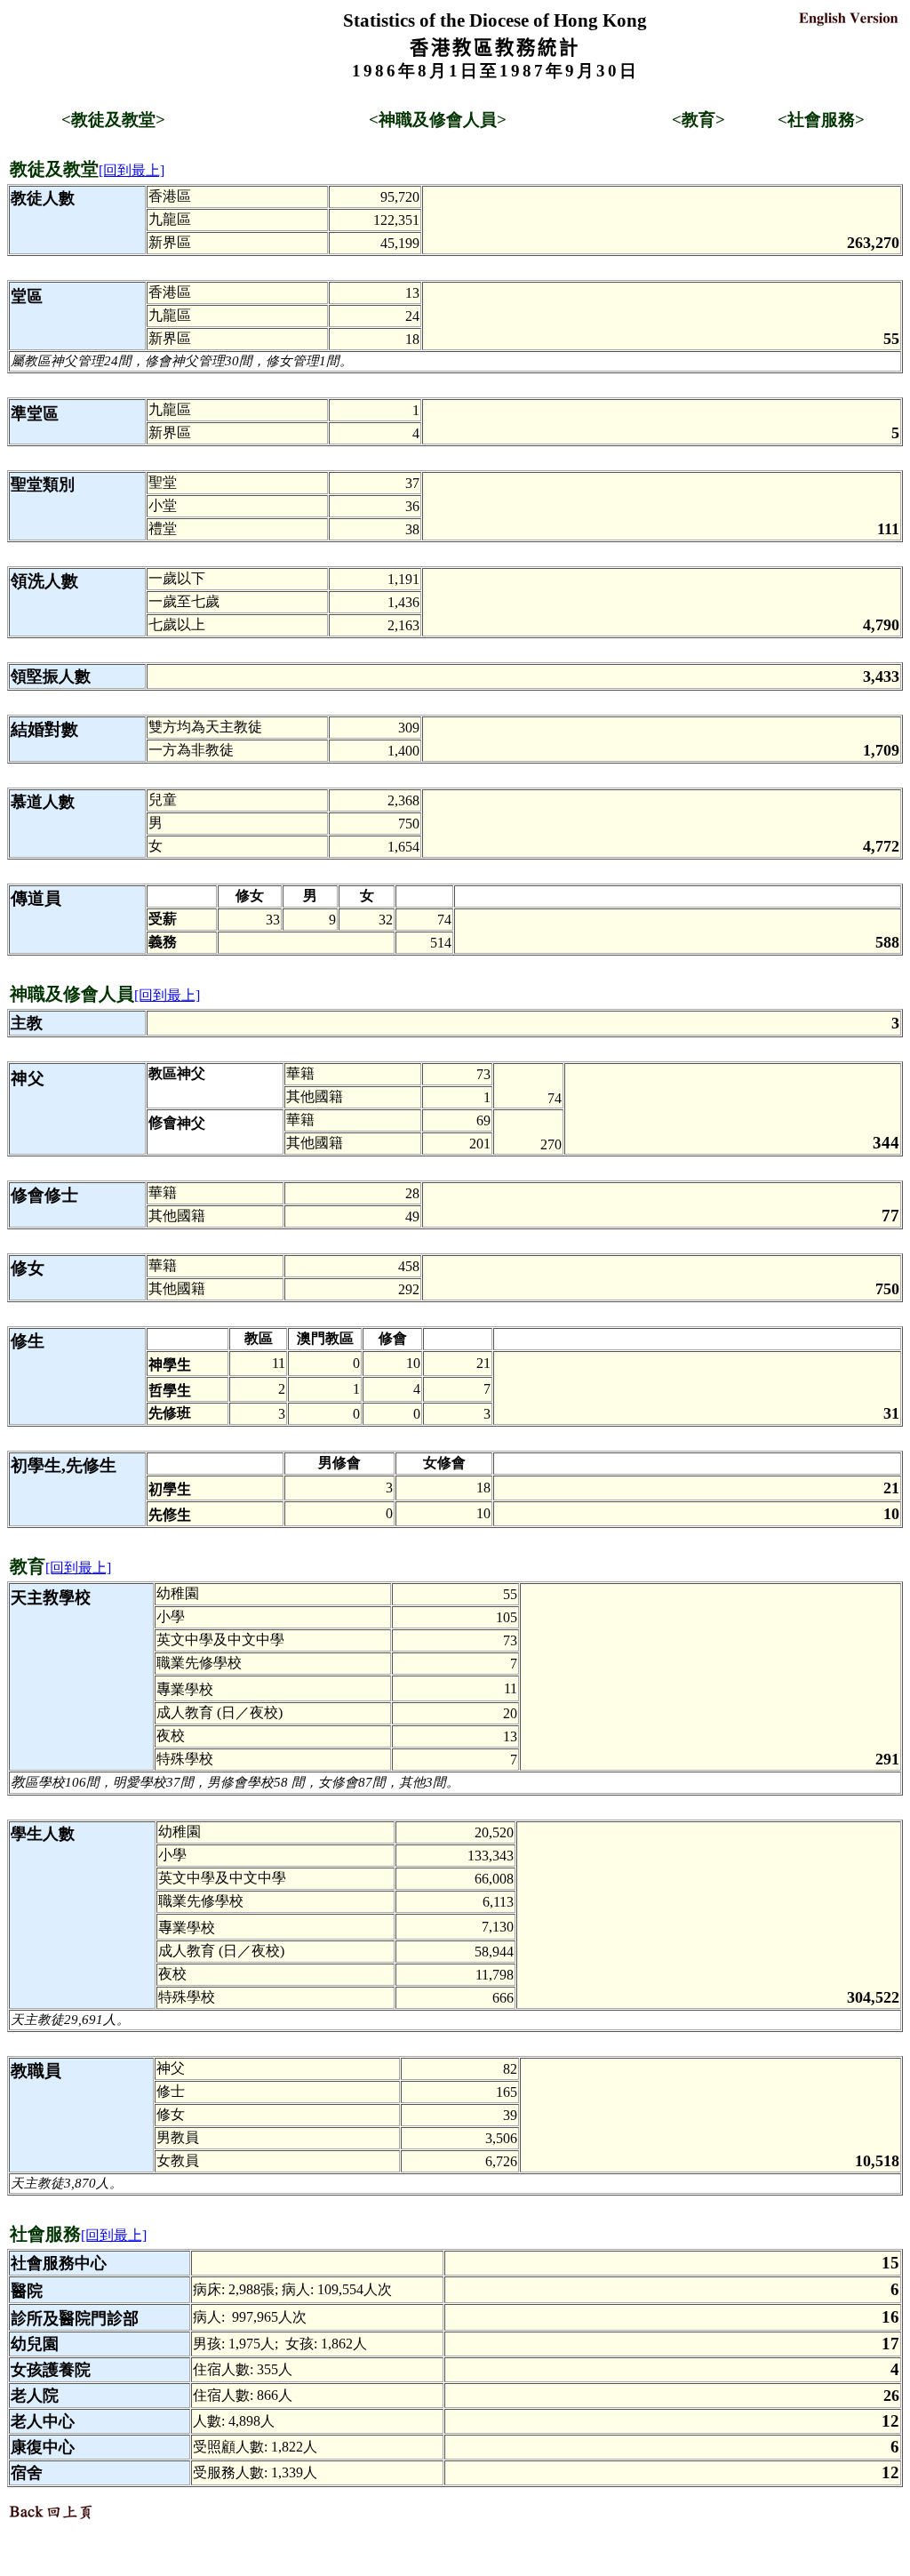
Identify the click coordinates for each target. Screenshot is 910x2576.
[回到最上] (132, 170)
